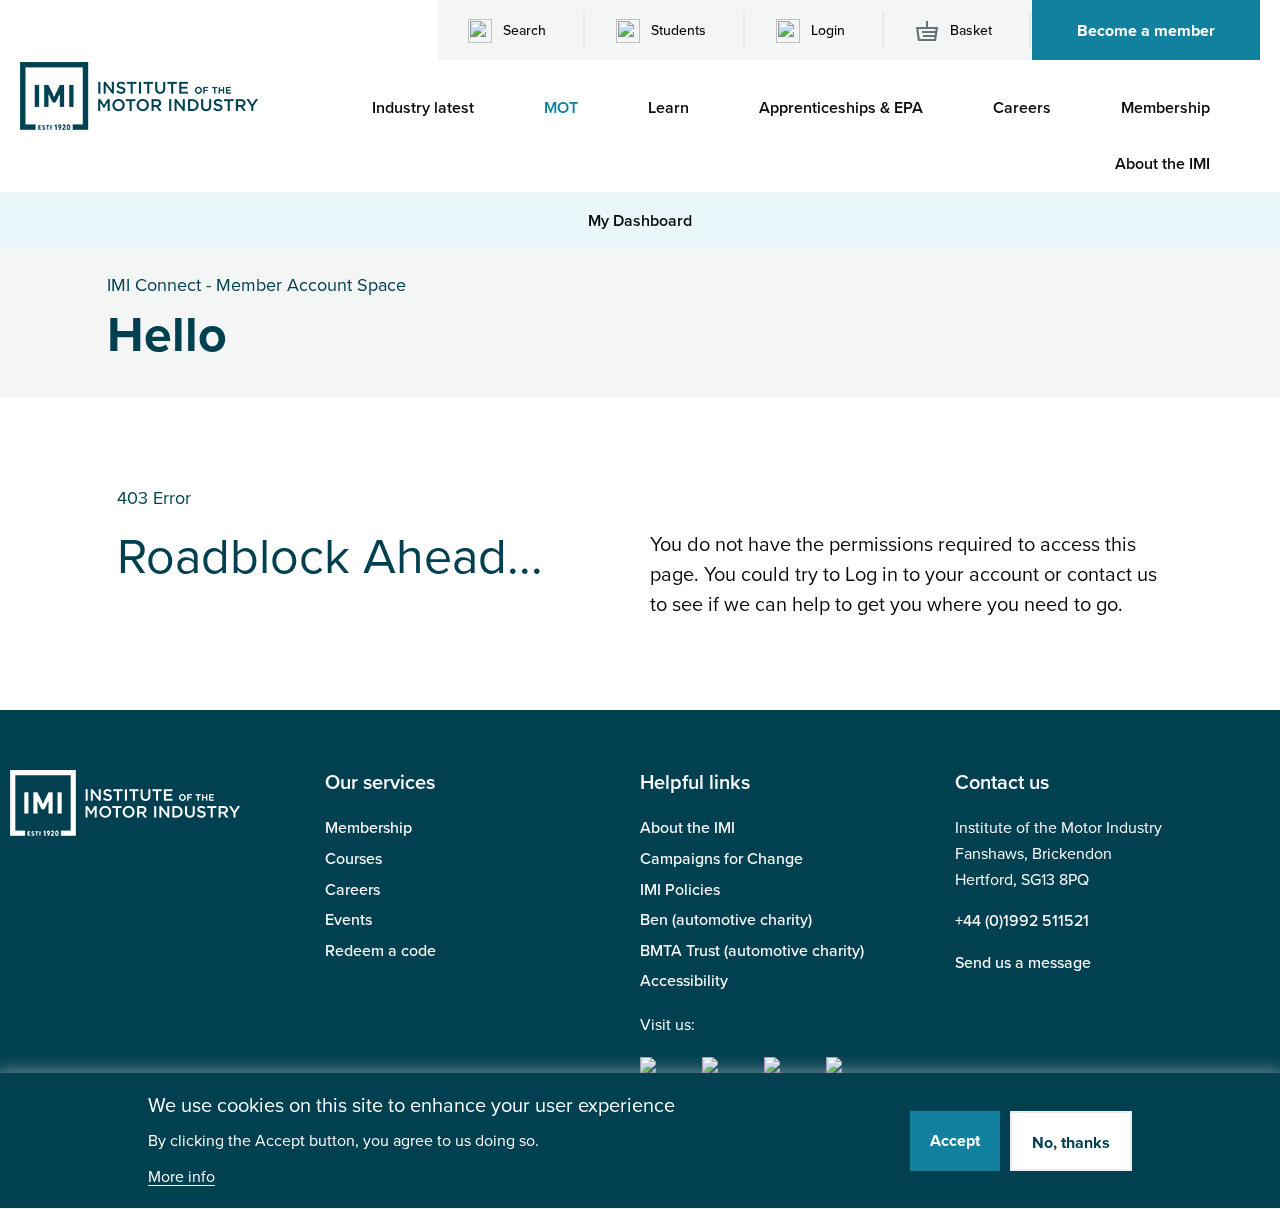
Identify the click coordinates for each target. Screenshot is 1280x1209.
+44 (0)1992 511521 (1022, 921)
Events (348, 920)
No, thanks (1071, 1143)
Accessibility (684, 981)
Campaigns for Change (721, 859)
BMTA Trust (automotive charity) (752, 951)
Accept (955, 1141)
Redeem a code (380, 951)
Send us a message (1023, 963)
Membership (368, 828)
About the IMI (687, 828)
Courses (353, 859)
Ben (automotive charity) (726, 920)
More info (181, 1177)
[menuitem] (433, 108)
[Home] (139, 95)
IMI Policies (680, 890)
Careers (352, 890)
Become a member (1146, 31)
